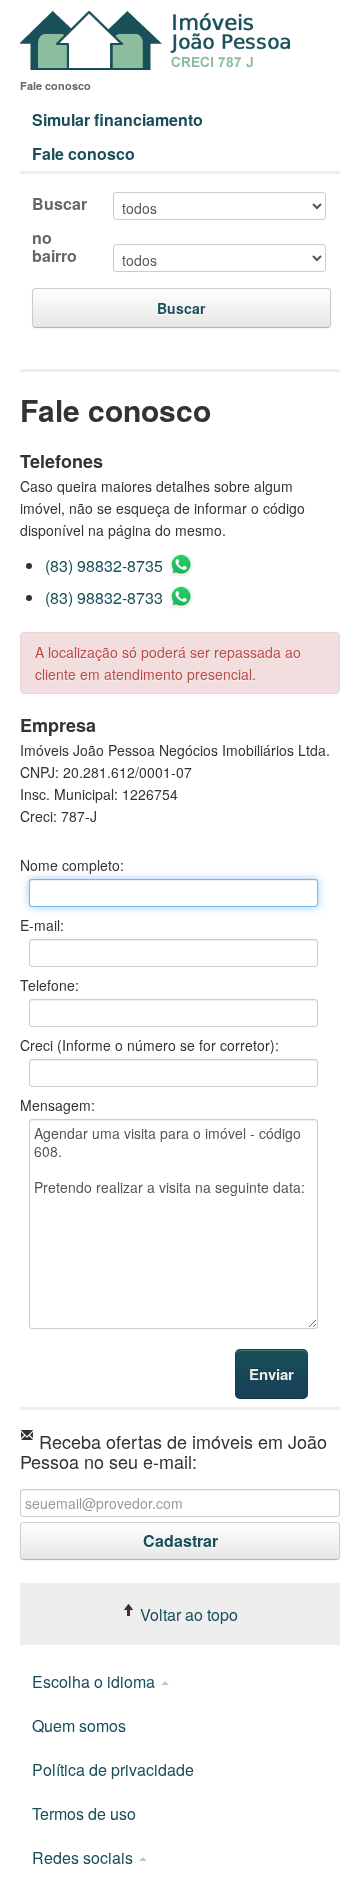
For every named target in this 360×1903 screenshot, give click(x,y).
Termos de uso (84, 1813)
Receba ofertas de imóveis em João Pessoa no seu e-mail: (173, 1449)
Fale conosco (83, 153)
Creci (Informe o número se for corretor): (149, 1045)
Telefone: (49, 985)
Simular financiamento (117, 119)
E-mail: (42, 925)
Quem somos (79, 1725)
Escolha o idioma (95, 1681)
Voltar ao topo (187, 1614)
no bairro (54, 247)
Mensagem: (57, 1105)
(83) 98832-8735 (106, 565)
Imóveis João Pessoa (160, 40)
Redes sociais (84, 1857)
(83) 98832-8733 (106, 597)
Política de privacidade (113, 1769)
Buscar (59, 204)
